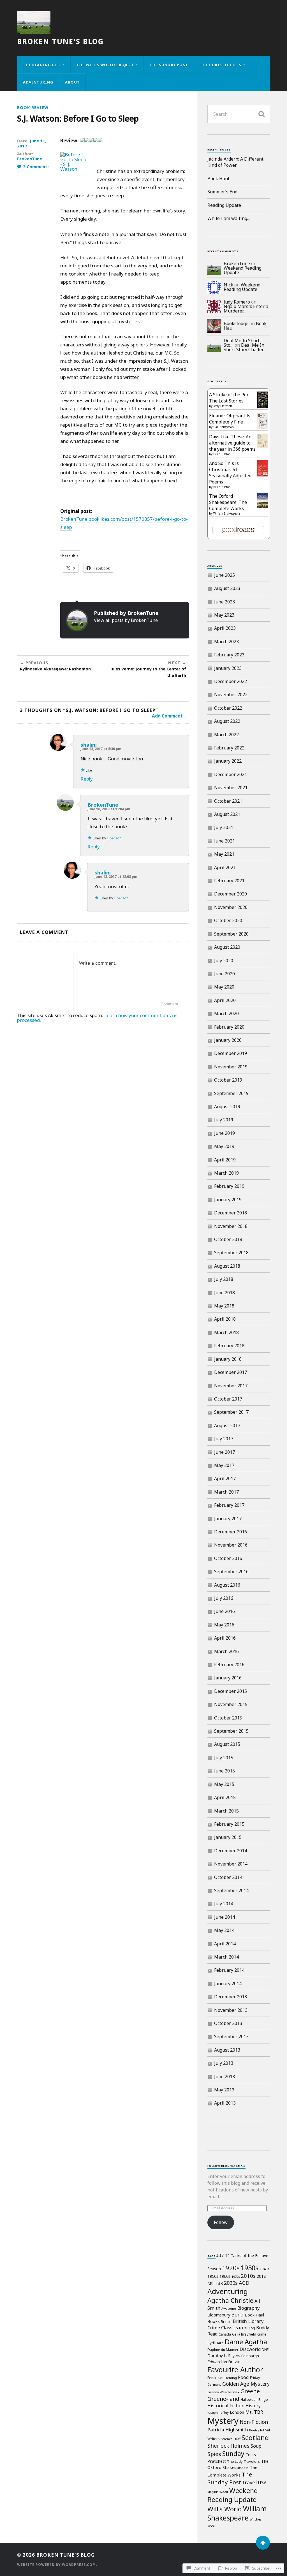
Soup (256, 2446)
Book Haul (218, 179)
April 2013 (225, 2103)
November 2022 (231, 695)
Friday (255, 2378)
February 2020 (229, 1027)
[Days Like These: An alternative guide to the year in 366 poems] (263, 446)
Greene (250, 2391)
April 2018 (225, 1319)
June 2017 (224, 1452)
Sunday (233, 2454)
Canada (225, 2334)
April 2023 (225, 628)
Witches (256, 2519)
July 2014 (224, 1904)
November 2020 (231, 907)
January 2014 (228, 1984)
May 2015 (224, 1784)
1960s (225, 2276)
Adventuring (38, 82)
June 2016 (224, 1611)
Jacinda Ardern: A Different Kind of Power (235, 162)
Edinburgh (250, 2356)
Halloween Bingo (254, 2400)
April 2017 (225, 1478)
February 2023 (229, 655)
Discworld (250, 2349)
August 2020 (227, 947)
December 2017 (231, 1372)
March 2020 (226, 1013)
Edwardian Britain (224, 2362)
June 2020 (224, 974)
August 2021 (227, 814)
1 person (114, 838)
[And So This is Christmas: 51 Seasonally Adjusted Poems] (263, 475)
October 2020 (228, 920)
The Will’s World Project (105, 65)
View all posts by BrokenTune (126, 620)
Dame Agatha (246, 2342)
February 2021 (229, 881)
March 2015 (226, 1811)
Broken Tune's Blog (60, 41)
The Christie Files (221, 65)
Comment (169, 1004)
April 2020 (225, 1000)
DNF (265, 2350)
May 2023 (224, 615)
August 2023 (227, 588)
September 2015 (231, 1731)
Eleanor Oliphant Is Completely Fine (230, 419)
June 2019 (224, 1133)
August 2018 (227, 1266)
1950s (213, 2276)
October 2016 (228, 1558)
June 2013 (224, 2077)
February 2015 (229, 1824)
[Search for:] (239, 114)
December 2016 (231, 1532)
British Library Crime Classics (236, 2324)
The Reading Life (42, 65)
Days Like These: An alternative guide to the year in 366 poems (232, 443)
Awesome (229, 2309)
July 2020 (224, 960)
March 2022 (226, 735)
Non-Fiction (254, 2422)
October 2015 (228, 1718)
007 (220, 2255)
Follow (221, 2222)
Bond (237, 2315)
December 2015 (231, 1691)
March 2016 (226, 1651)
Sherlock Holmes (228, 2446)
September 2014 (231, 1890)
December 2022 (231, 681)
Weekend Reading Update (243, 270)
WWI (211, 2526)
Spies (214, 2454)
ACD (244, 2283)
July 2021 (224, 827)
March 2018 (226, 1332)
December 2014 (231, 1851)
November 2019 (231, 1067)
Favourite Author (235, 2369)
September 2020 (231, 934)
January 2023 (228, 668)
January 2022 (228, 761)
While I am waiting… (229, 218)
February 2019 (229, 1186)
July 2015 (224, 1758)
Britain (226, 2322)
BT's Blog (247, 2328)
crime (262, 2334)
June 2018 (224, 1293)
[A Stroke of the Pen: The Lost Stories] (263, 406)
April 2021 (225, 867)
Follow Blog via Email (226, 2166)
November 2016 (231, 1545)
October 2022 (228, 708)
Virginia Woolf (218, 2492)
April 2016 (225, 1638)
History (253, 2406)
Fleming (231, 2378)
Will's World (225, 2509)
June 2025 (224, 575)
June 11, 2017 (32, 143)
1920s (231, 2268)
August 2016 (227, 1585)
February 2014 (229, 1970)
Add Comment (167, 716)
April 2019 (225, 1160)
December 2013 (231, 1997)
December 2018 (231, 1213)
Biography (248, 2308)
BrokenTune (30, 159)
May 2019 (224, 1146)
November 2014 (231, 1864)
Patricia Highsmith (228, 2430)
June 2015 (224, 1771)
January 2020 (228, 1040)
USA (262, 2483)
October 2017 (228, 1399)
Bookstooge (236, 323)
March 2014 (226, 1957)
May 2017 (224, 1465)
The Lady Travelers (243, 2461)
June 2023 (224, 602)
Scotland (255, 2437)
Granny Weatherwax (223, 2392)
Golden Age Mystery (246, 2384)
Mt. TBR (254, 2412)
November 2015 (231, 1704)
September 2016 (231, 1571)
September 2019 (231, 1093)
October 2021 (228, 801)
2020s (231, 2283)
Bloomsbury (219, 2315)
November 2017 (231, 1386)
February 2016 (229, 1665)
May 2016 (224, 1625)
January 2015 (228, 1837)
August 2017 (227, 1425)
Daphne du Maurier (223, 2350)
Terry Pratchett (223, 406)
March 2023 (226, 642)
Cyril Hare (216, 2343)
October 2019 (228, 1080)
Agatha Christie (230, 2300)
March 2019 (226, 1173)
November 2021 (231, 788)
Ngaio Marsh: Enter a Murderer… (246, 309)
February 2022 (229, 748)
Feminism (215, 2378)
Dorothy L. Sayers (224, 2356)
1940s (264, 2269)
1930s (250, 2268)
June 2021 (224, 841)
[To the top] (263, 2543)
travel (250, 2482)
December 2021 (231, 774)
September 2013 (231, 2036)
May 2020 (224, 987)
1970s (236, 2277)
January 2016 (228, 1678)
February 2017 (229, 1505)
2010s (248, 2276)
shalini (89, 745)
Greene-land (223, 2399)
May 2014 (224, 1930)
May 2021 (224, 854)
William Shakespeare (227, 513)
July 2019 (224, 1120)
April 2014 (225, 1944)
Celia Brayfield (244, 2334)
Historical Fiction (226, 2406)
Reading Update (224, 205)
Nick (228, 285)
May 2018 (224, 1306)
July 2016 (224, 1598)
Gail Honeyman (224, 427)
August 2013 (227, 2050)
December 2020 (231, 894)
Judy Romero (237, 302)
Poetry (254, 2430)
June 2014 (224, 1917)
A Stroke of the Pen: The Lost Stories (230, 398)
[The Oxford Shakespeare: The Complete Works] (263, 506)
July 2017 (224, 1439)
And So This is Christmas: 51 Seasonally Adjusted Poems (230, 473)
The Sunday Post (169, 65)
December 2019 (231, 1053)
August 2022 (227, 721)
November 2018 (231, 1226)
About (72, 82)
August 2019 (227, 1107)
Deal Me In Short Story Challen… (246, 347)
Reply (87, 779)
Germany (214, 2385)
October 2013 (228, 2023)
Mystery (223, 2421)
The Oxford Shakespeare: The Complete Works (228, 502)
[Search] (261, 114)
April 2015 (225, 1797)
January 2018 (228, 1359)
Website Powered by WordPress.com (56, 2565)
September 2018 (231, 1253)
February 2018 (229, 1346)
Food (243, 2377)
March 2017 (226, 1492)
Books (214, 2321)
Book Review (33, 107)
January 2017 (228, 1519)
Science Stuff (231, 2439)
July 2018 (224, 1279)
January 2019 (228, 1200)
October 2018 (228, 1239)
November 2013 (231, 2010)
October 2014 (228, 1877)
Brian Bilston (222, 454)
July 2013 (224, 2063)
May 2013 (224, 2090)
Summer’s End (222, 192)
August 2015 (227, 1744)
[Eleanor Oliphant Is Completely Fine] (263, 427)
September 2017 (231, 1412)
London (237, 2412)
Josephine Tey (218, 2412)
